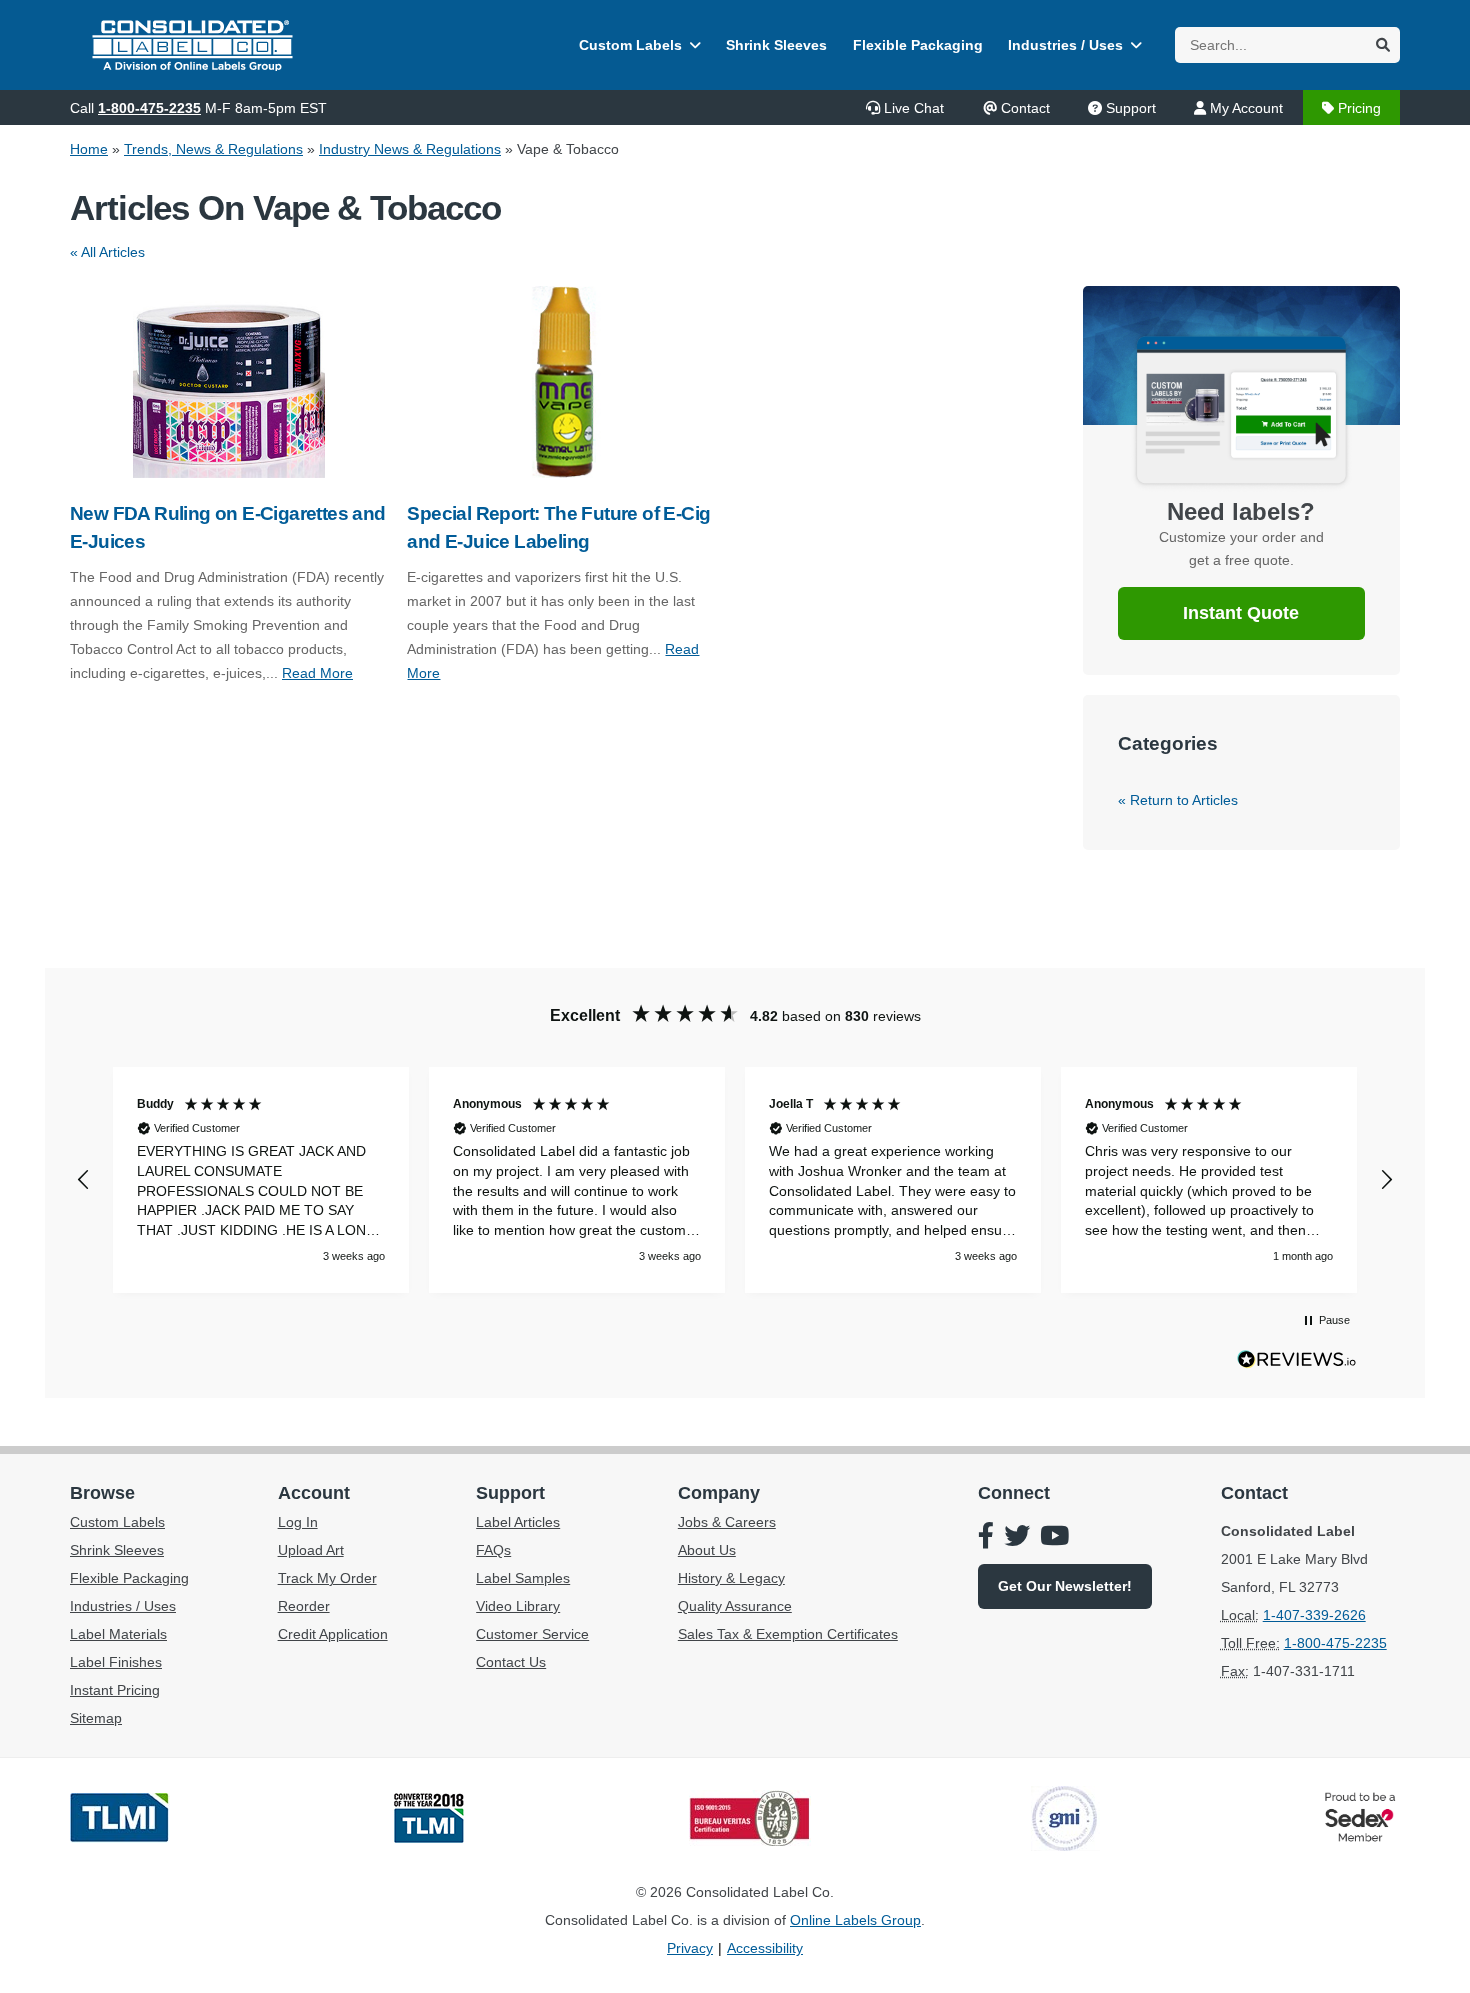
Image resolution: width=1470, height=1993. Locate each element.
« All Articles (107, 252)
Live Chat (914, 108)
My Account (1246, 108)
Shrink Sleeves (776, 45)
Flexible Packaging (918, 45)
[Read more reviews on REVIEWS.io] (1297, 1364)
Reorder (304, 1606)
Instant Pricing (115, 1690)
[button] (84, 1180)
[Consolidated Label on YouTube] (1054, 1538)
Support (1131, 108)
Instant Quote (1241, 613)
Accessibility (765, 1948)
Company (719, 1493)
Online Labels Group (855, 1920)
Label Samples (523, 1578)
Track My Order (327, 1578)
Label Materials (118, 1634)
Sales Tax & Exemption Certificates (788, 1634)
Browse (102, 1493)
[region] (735, 1180)
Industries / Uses (1065, 45)
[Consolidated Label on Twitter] (1017, 1538)
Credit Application (333, 1634)
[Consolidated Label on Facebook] (986, 1538)
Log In (298, 1522)
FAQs (493, 1550)
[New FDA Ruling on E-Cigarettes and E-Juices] (228, 382)
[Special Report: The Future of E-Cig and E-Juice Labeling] (565, 382)
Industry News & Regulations (410, 149)
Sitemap (96, 1718)
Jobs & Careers (727, 1522)
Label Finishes (116, 1662)
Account (314, 1493)
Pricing (1359, 108)
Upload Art (311, 1550)
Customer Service (532, 1634)
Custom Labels (630, 45)
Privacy (690, 1948)
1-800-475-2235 (149, 108)
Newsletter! (1065, 1586)
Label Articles (518, 1522)
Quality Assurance (735, 1606)
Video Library (518, 1606)
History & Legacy (731, 1578)
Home (89, 149)
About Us (707, 1550)
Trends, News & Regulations (213, 149)
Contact (1025, 108)
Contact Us (511, 1662)
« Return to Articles (1178, 800)
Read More (317, 673)
